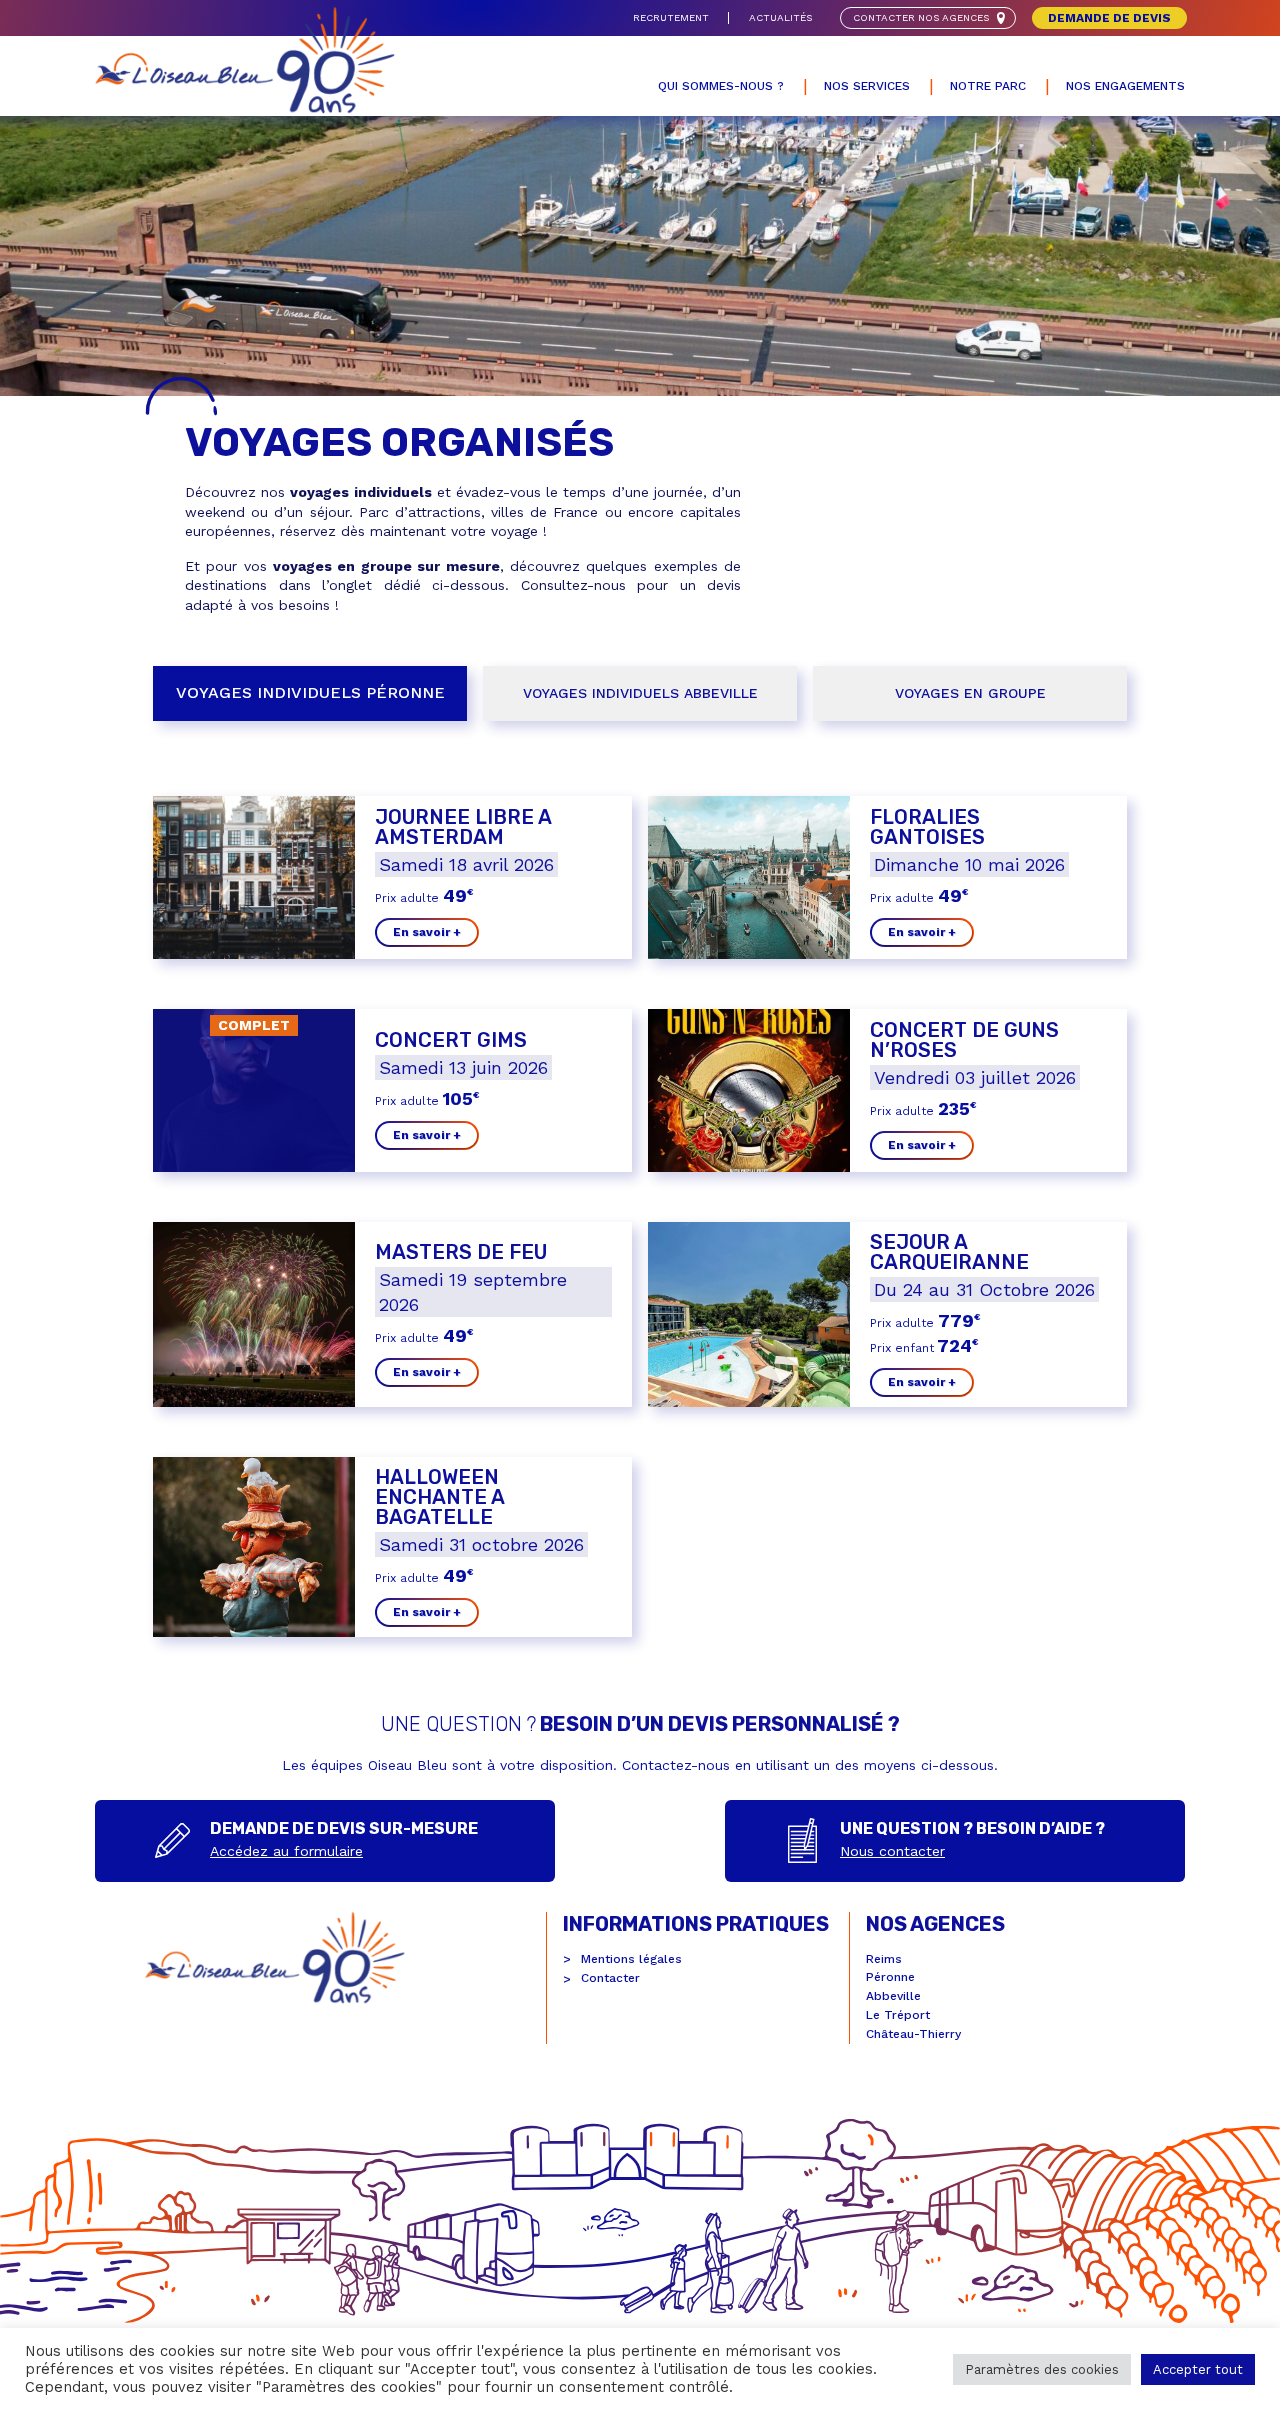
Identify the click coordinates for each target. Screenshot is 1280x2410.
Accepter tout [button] (1198, 2369)
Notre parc (988, 86)
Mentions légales (631, 1959)
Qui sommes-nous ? (721, 86)
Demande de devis (1109, 18)
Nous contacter (892, 1851)
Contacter (610, 1978)
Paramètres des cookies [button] (1042, 2369)
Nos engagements (1125, 86)
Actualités (780, 17)
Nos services (867, 86)
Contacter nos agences (921, 17)
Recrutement (671, 17)
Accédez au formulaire (286, 1851)
